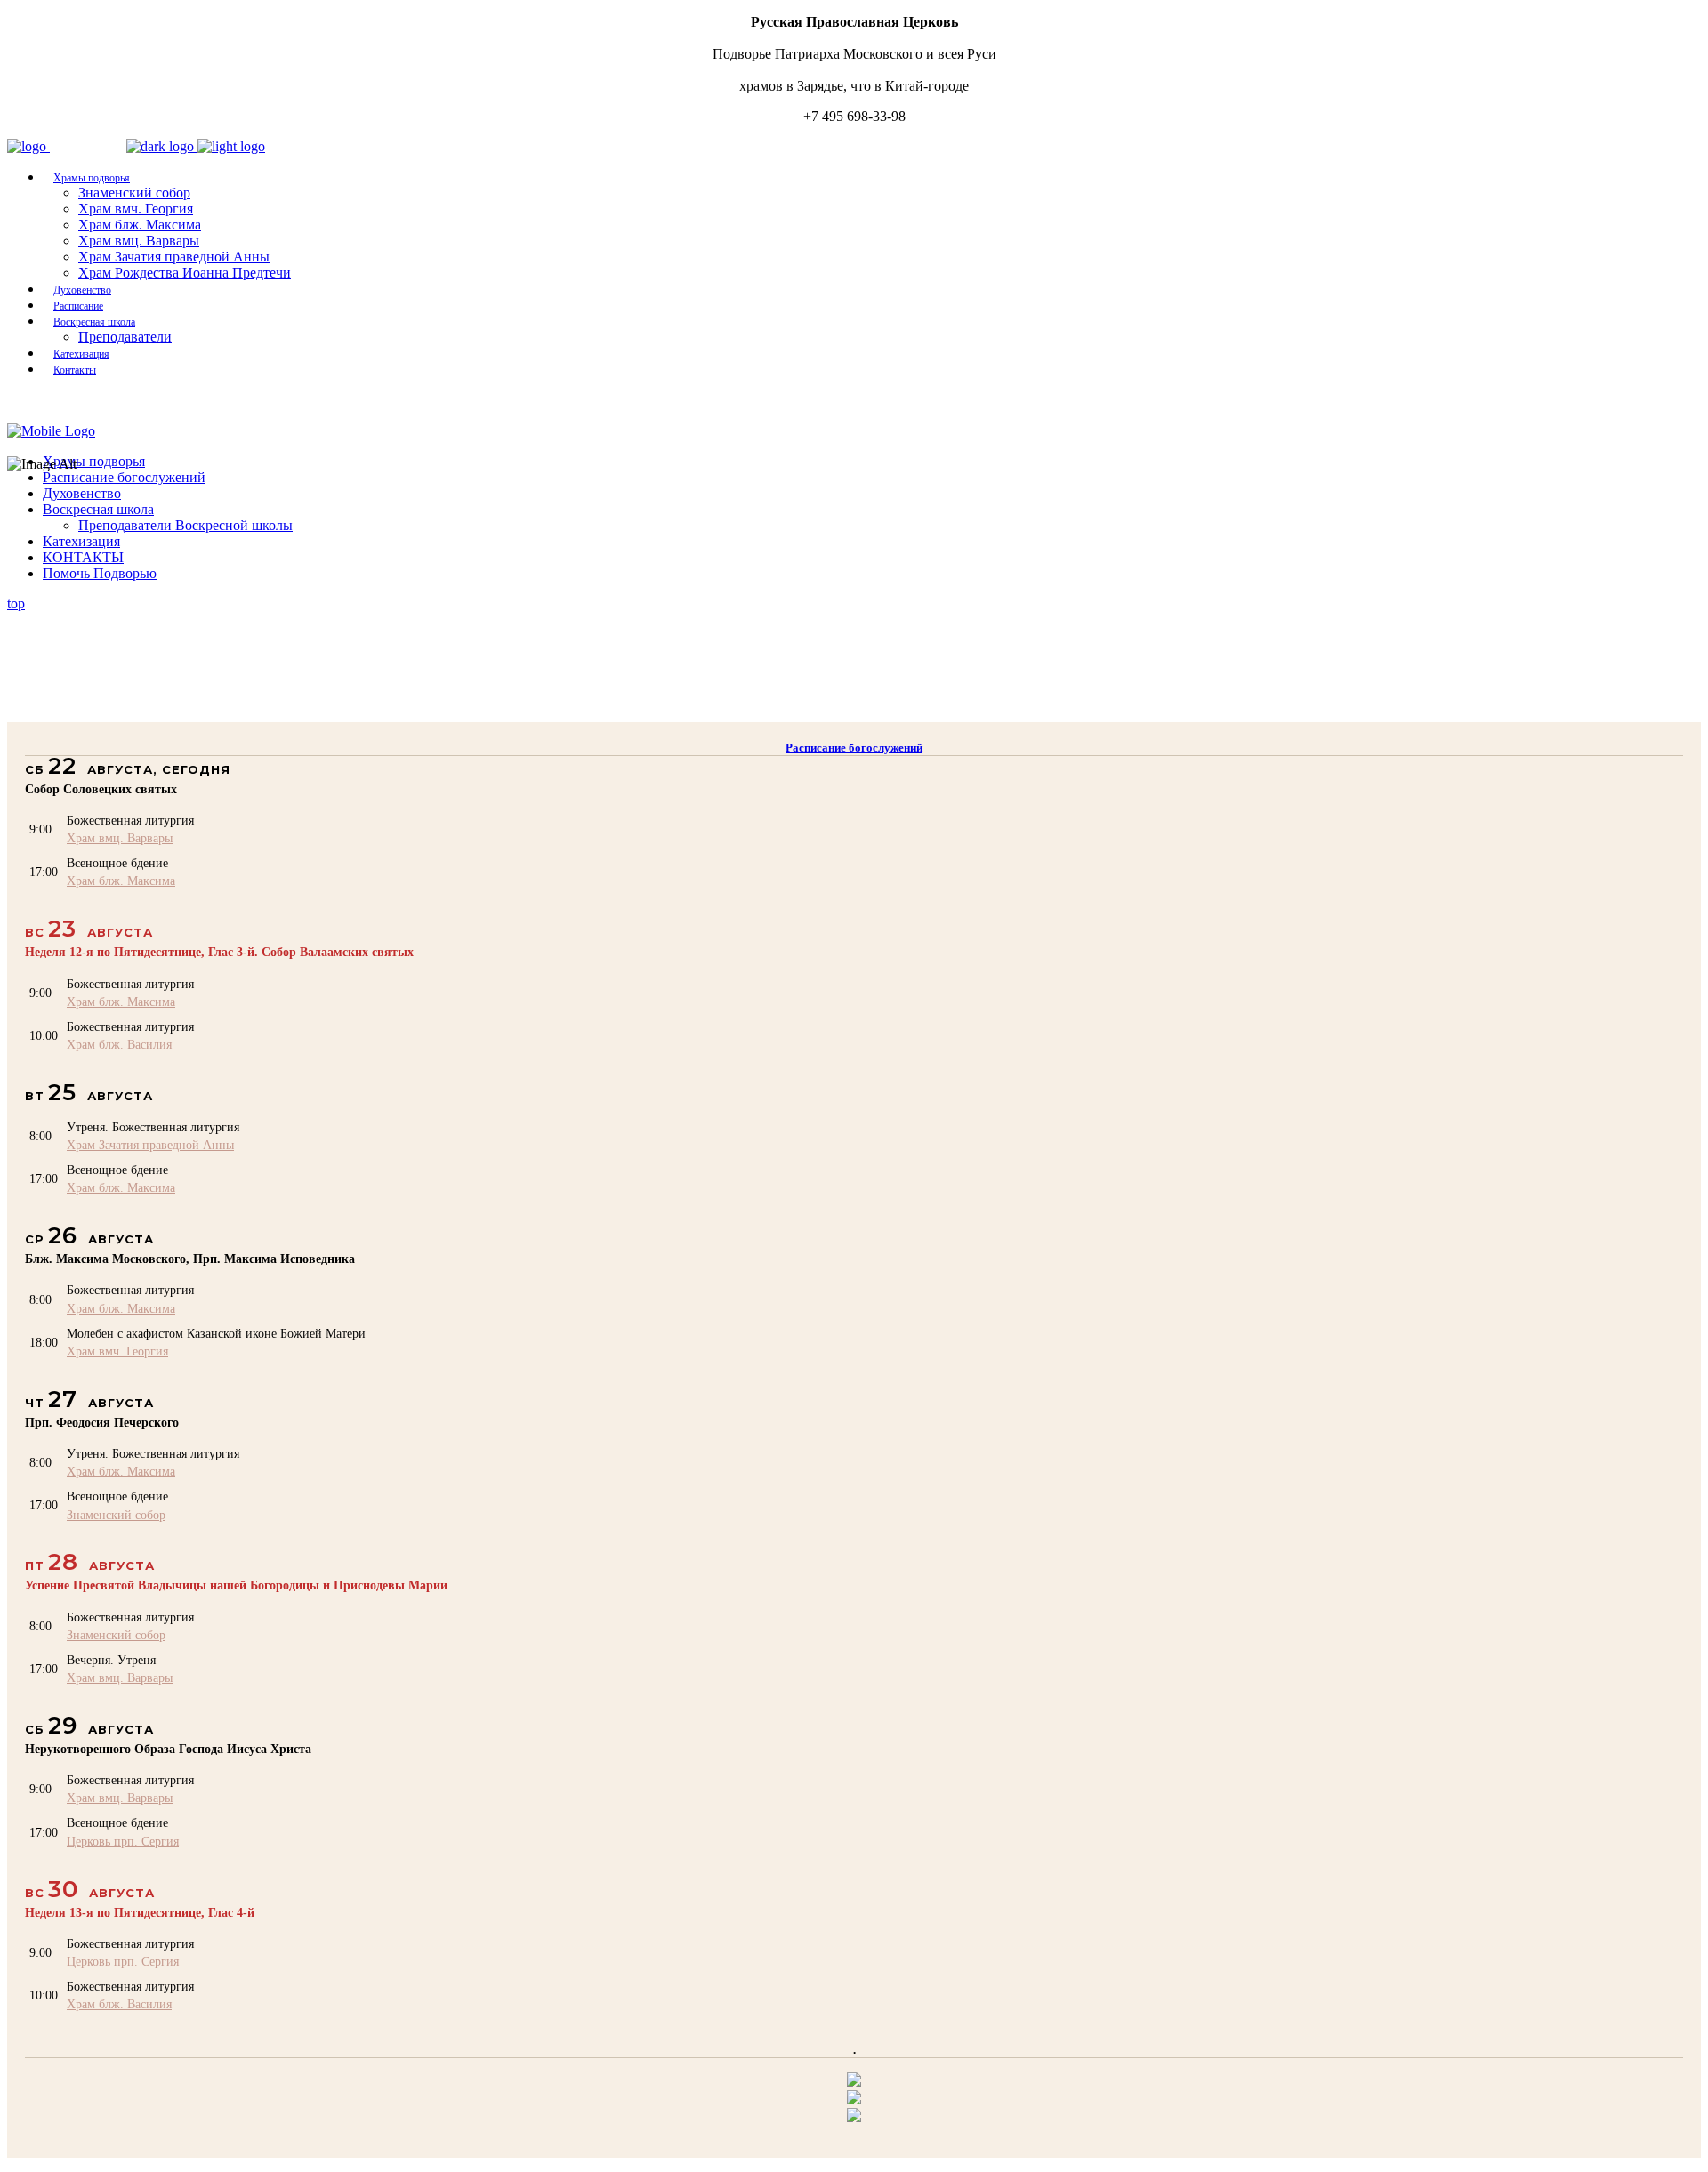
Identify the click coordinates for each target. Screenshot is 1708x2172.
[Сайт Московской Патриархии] (854, 2082)
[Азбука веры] (854, 2117)
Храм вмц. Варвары (120, 838)
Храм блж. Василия (119, 1044)
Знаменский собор (116, 1515)
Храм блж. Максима (121, 881)
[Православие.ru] (854, 2100)
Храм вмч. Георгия (117, 1351)
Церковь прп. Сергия (123, 1841)
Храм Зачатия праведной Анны (150, 1145)
